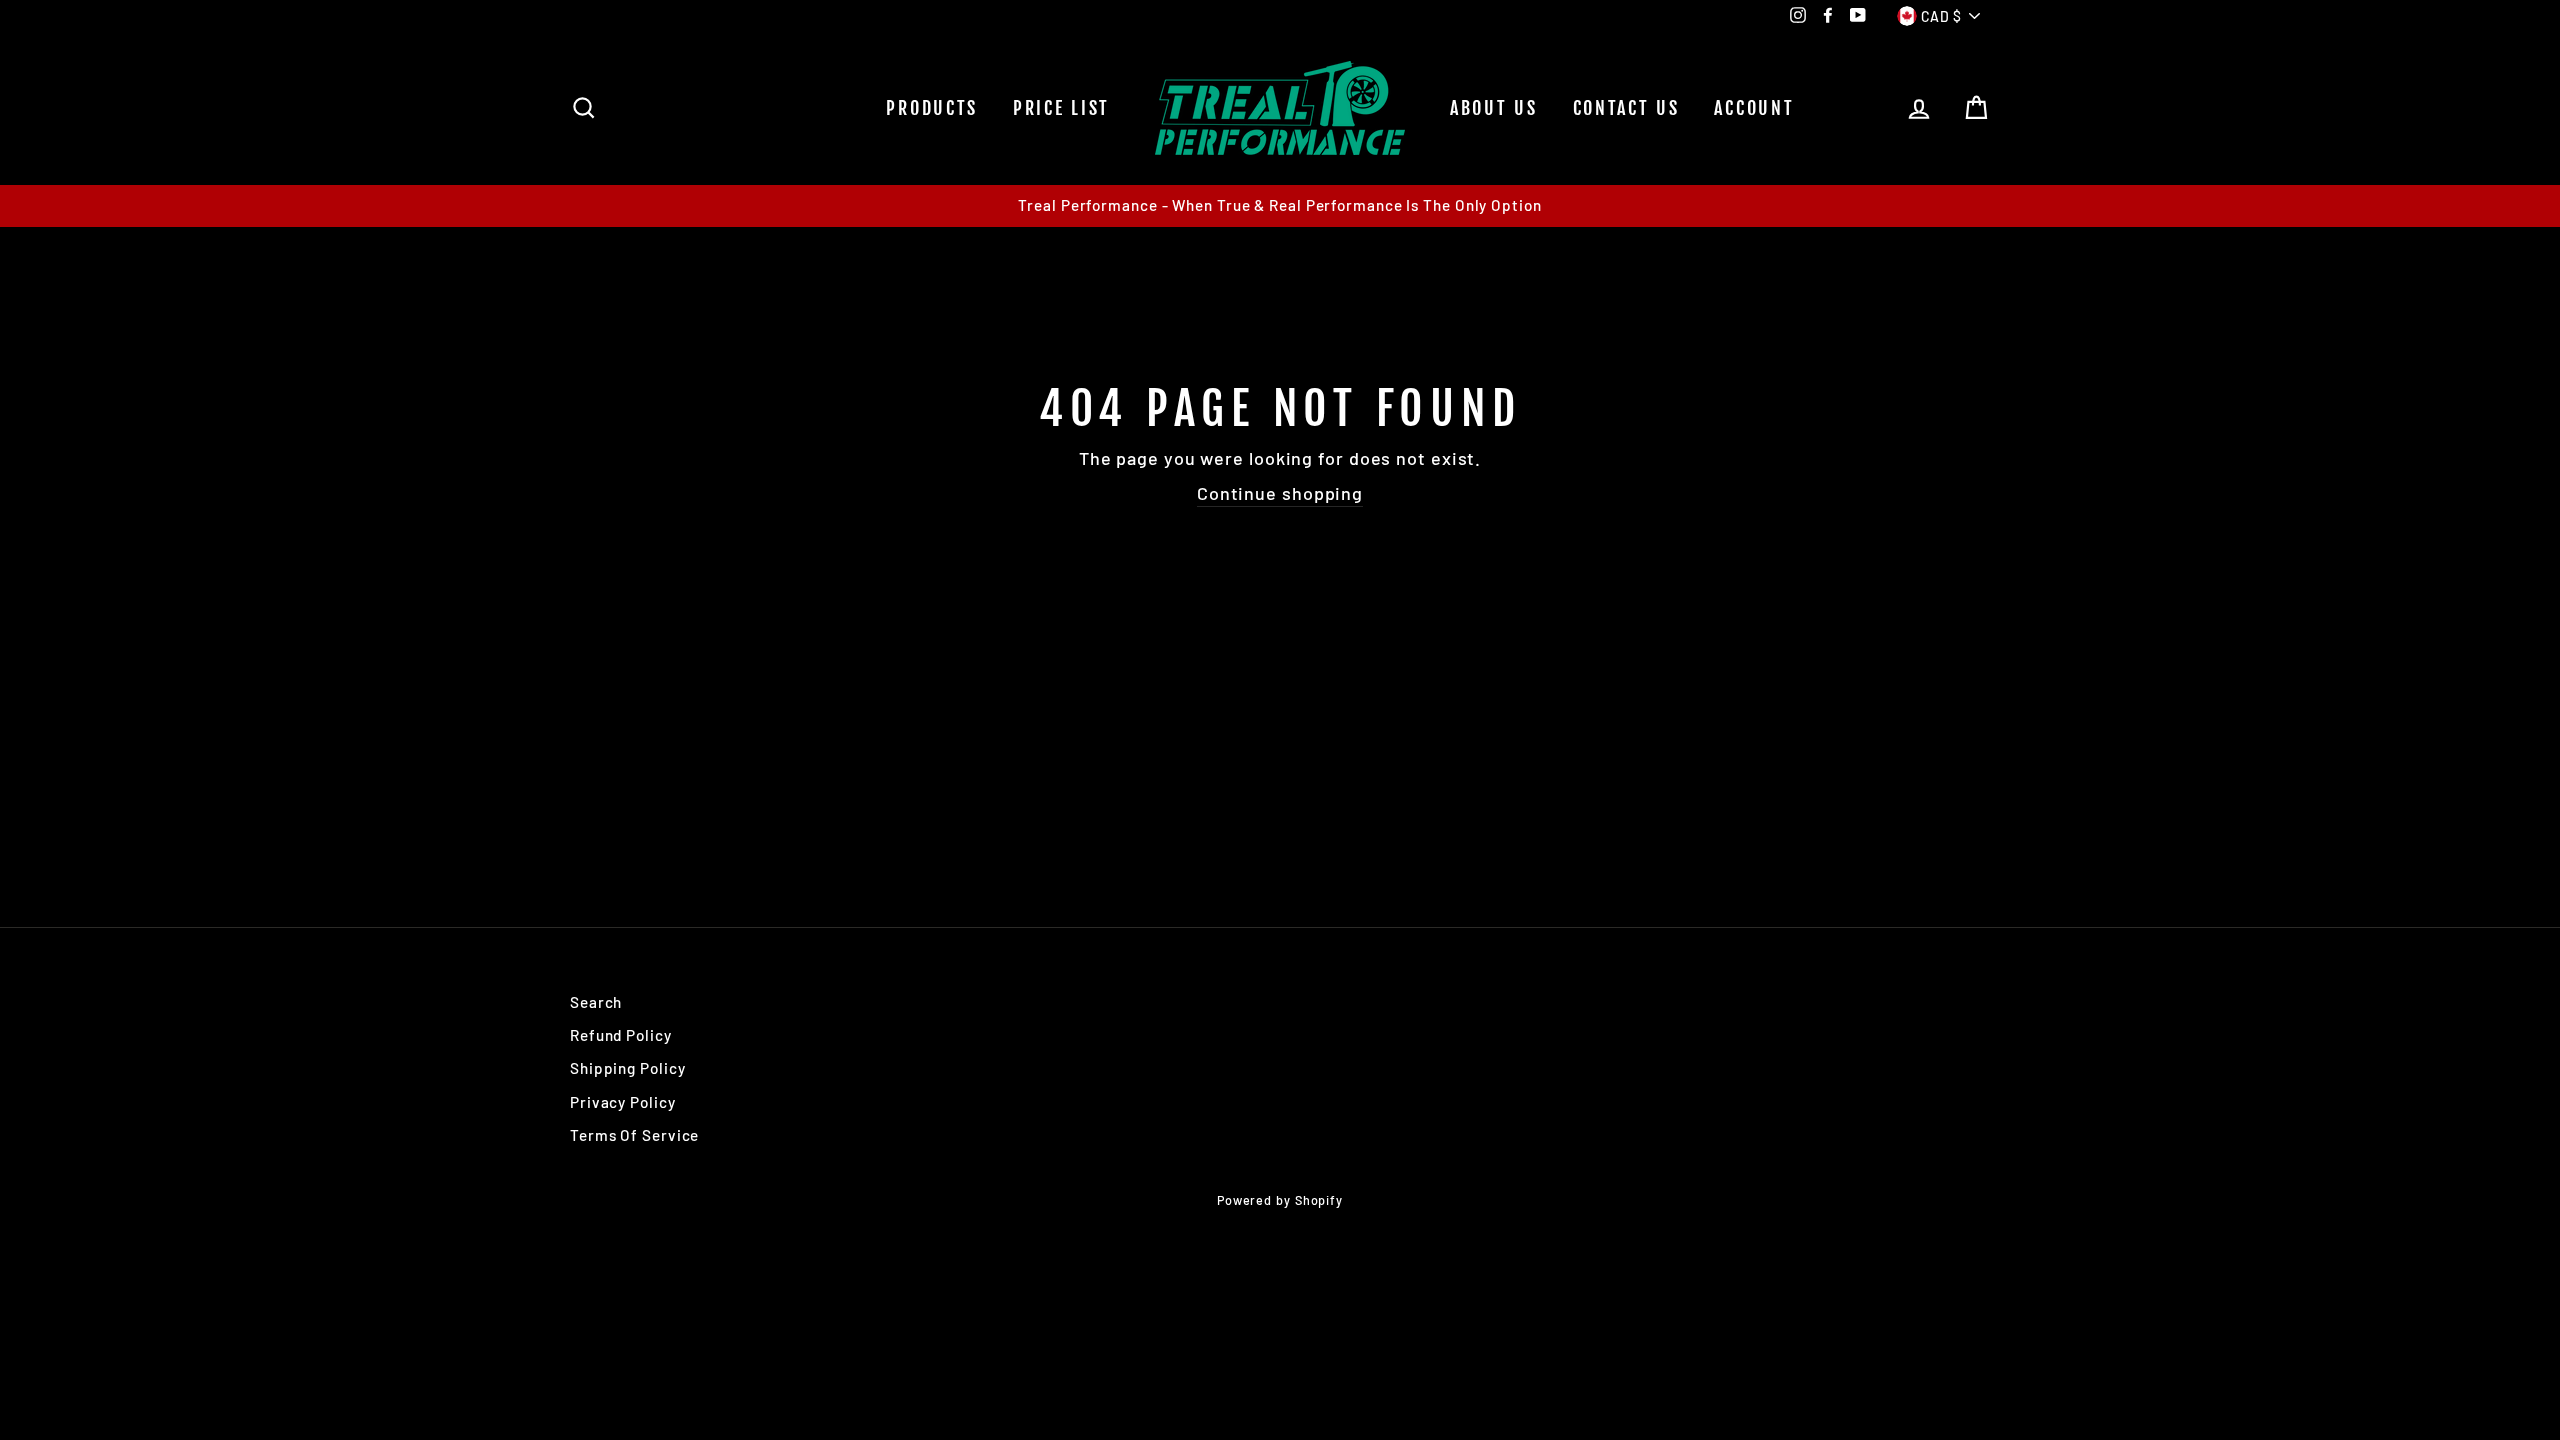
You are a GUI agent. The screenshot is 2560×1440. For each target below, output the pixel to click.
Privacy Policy (623, 1102)
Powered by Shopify (1280, 1200)
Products (932, 108)
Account (1754, 108)
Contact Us (1626, 108)
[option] (1280, 205)
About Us (1494, 108)
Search (596, 1002)
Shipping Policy (628, 1068)
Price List (1061, 108)
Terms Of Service (634, 1135)
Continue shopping (1280, 493)
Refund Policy (621, 1035)
